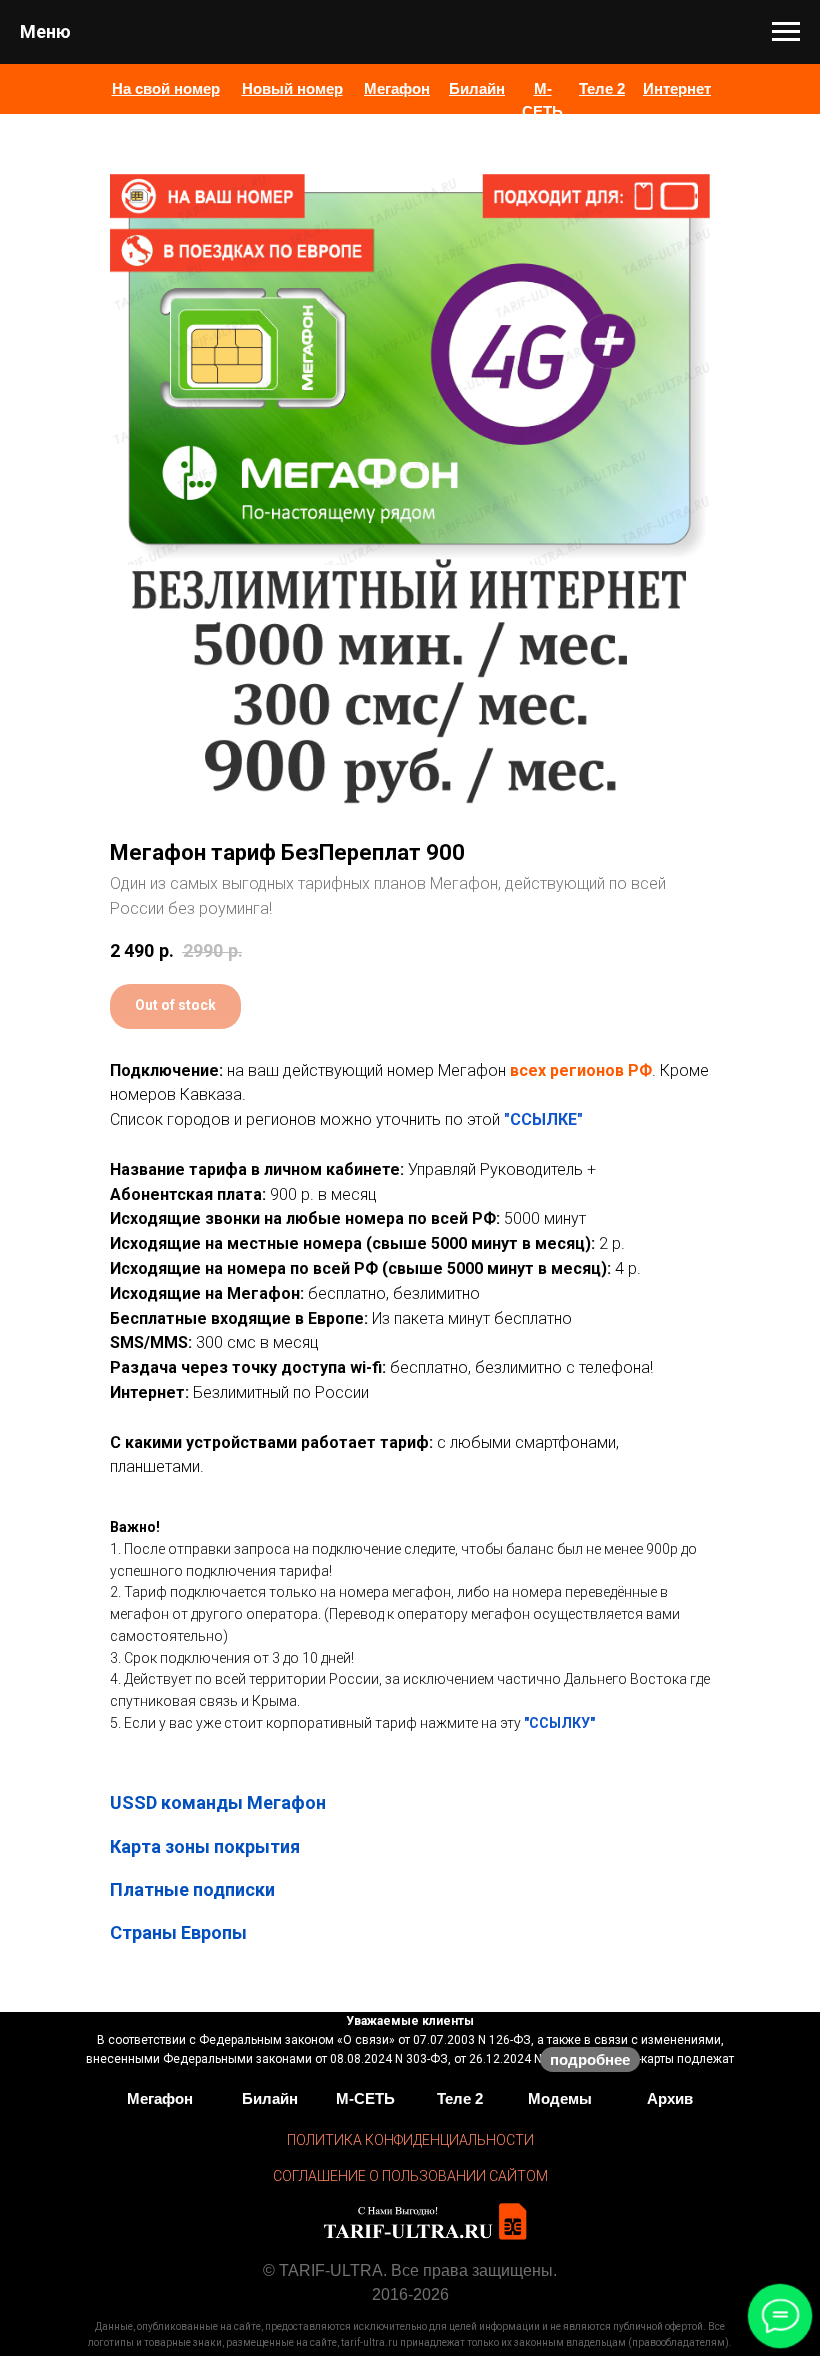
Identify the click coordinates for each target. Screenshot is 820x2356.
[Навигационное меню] (786, 32)
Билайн (270, 2098)
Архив (670, 2098)
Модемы (560, 2098)
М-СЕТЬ (365, 2098)
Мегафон (160, 2098)
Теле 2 (460, 2098)
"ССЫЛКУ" (559, 1723)
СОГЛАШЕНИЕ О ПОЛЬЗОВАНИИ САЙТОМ (410, 2176)
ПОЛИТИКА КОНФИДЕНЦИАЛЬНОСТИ (410, 2140)
